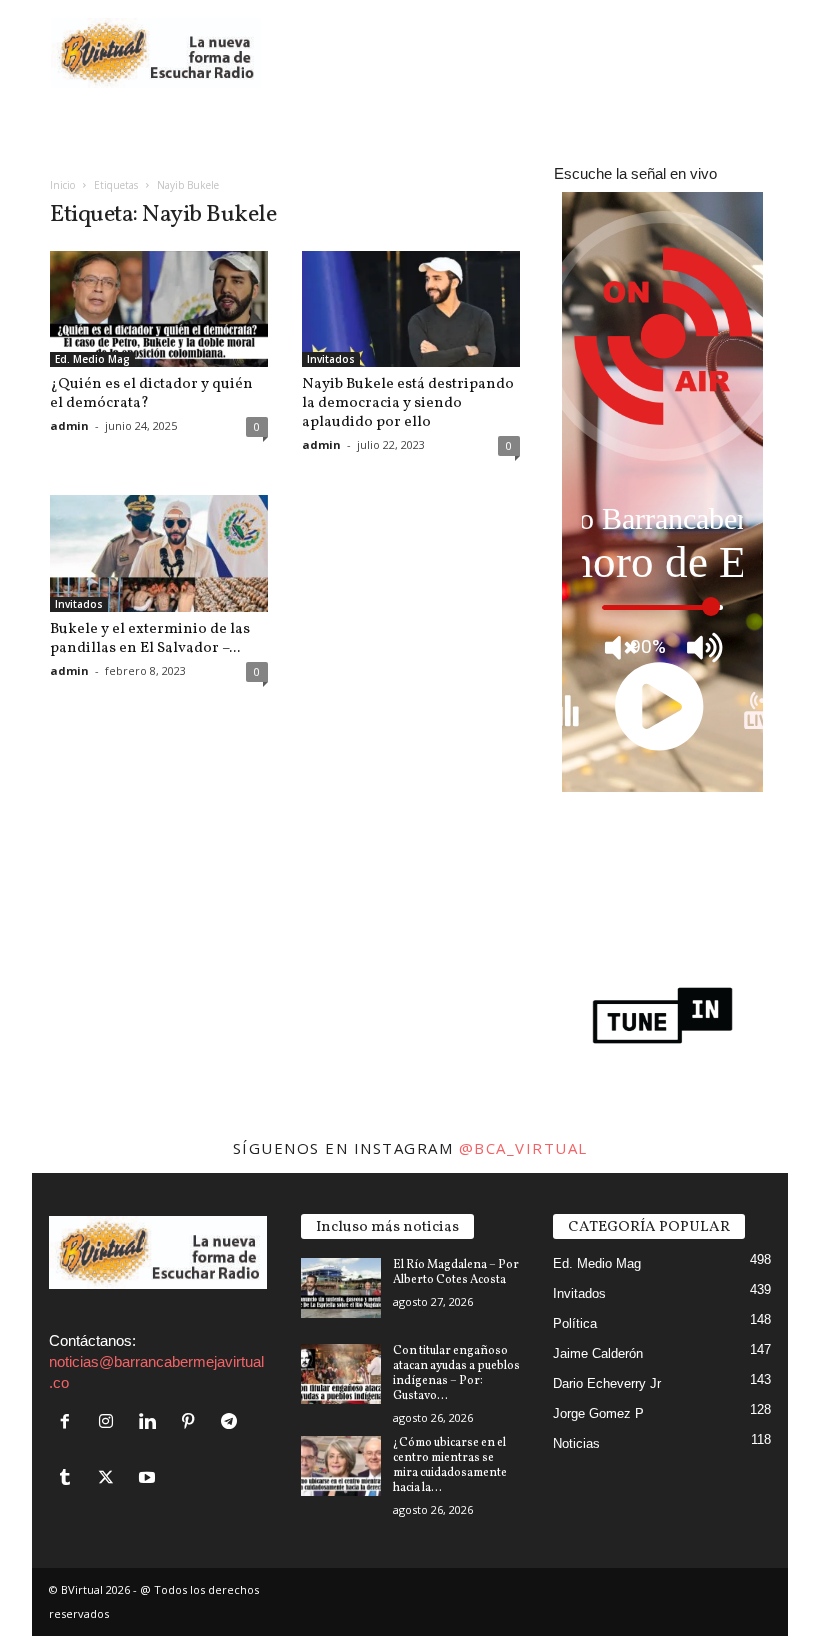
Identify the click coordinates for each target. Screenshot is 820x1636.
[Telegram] (231, 1422)
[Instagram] (110, 1422)
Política (575, 1323)
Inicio (62, 185)
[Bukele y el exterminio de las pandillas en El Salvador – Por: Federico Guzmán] (159, 553)
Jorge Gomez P (598, 1413)
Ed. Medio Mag (92, 359)
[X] (110, 1478)
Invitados (331, 359)
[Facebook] (69, 1422)
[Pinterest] (192, 1422)
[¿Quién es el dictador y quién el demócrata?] (159, 309)
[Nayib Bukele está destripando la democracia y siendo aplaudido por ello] (411, 309)
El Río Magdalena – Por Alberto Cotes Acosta (456, 1272)
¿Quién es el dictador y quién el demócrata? (151, 394)
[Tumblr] (69, 1478)
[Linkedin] (151, 1422)
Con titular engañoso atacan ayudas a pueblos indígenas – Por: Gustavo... (456, 1373)
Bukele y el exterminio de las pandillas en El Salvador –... (150, 639)
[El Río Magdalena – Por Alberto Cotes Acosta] (341, 1288)
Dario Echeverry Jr (607, 1383)
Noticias (576, 1443)
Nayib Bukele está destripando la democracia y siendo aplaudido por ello (408, 403)
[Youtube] (149, 1478)
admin (69, 425)
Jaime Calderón (598, 1353)
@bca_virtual (523, 1148)
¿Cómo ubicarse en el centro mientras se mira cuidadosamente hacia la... (450, 1465)
